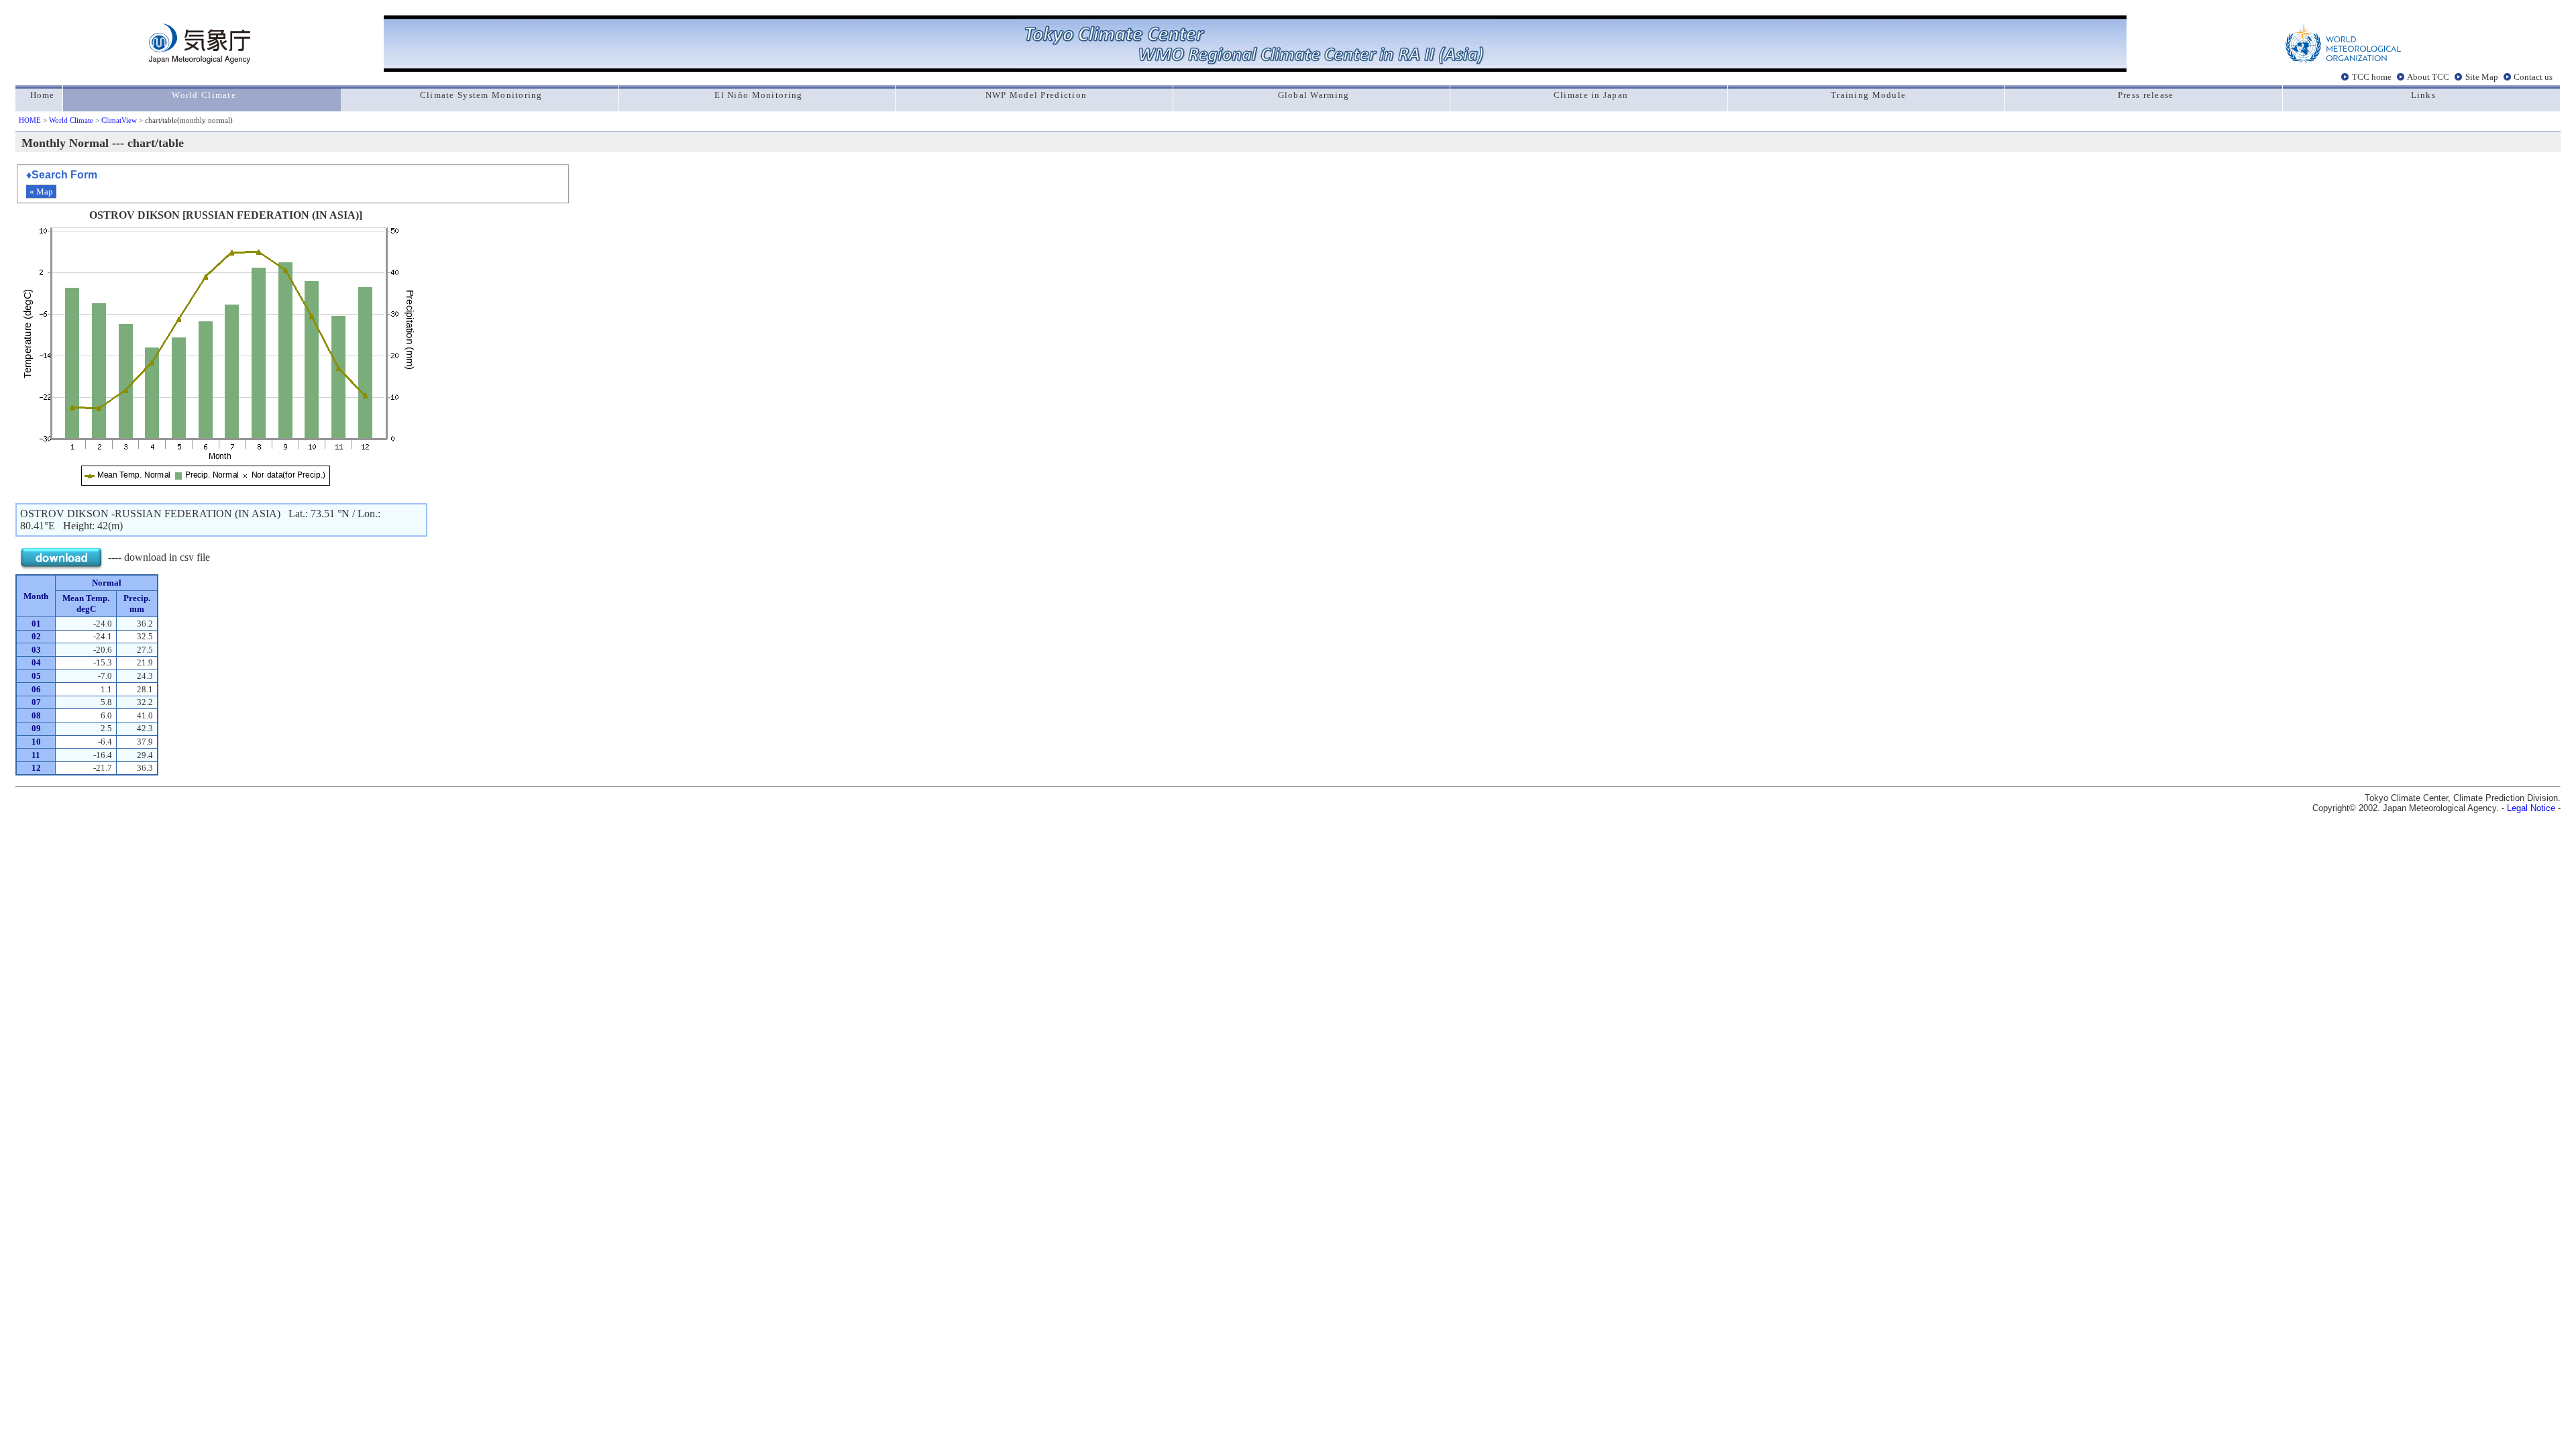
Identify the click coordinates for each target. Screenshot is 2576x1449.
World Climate (71, 120)
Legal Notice (2531, 808)
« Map (41, 192)
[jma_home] (200, 60)
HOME (30, 120)
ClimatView (119, 120)
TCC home (2372, 76)
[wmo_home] (2343, 60)
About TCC (2428, 76)
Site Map (2482, 76)
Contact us (2533, 76)
